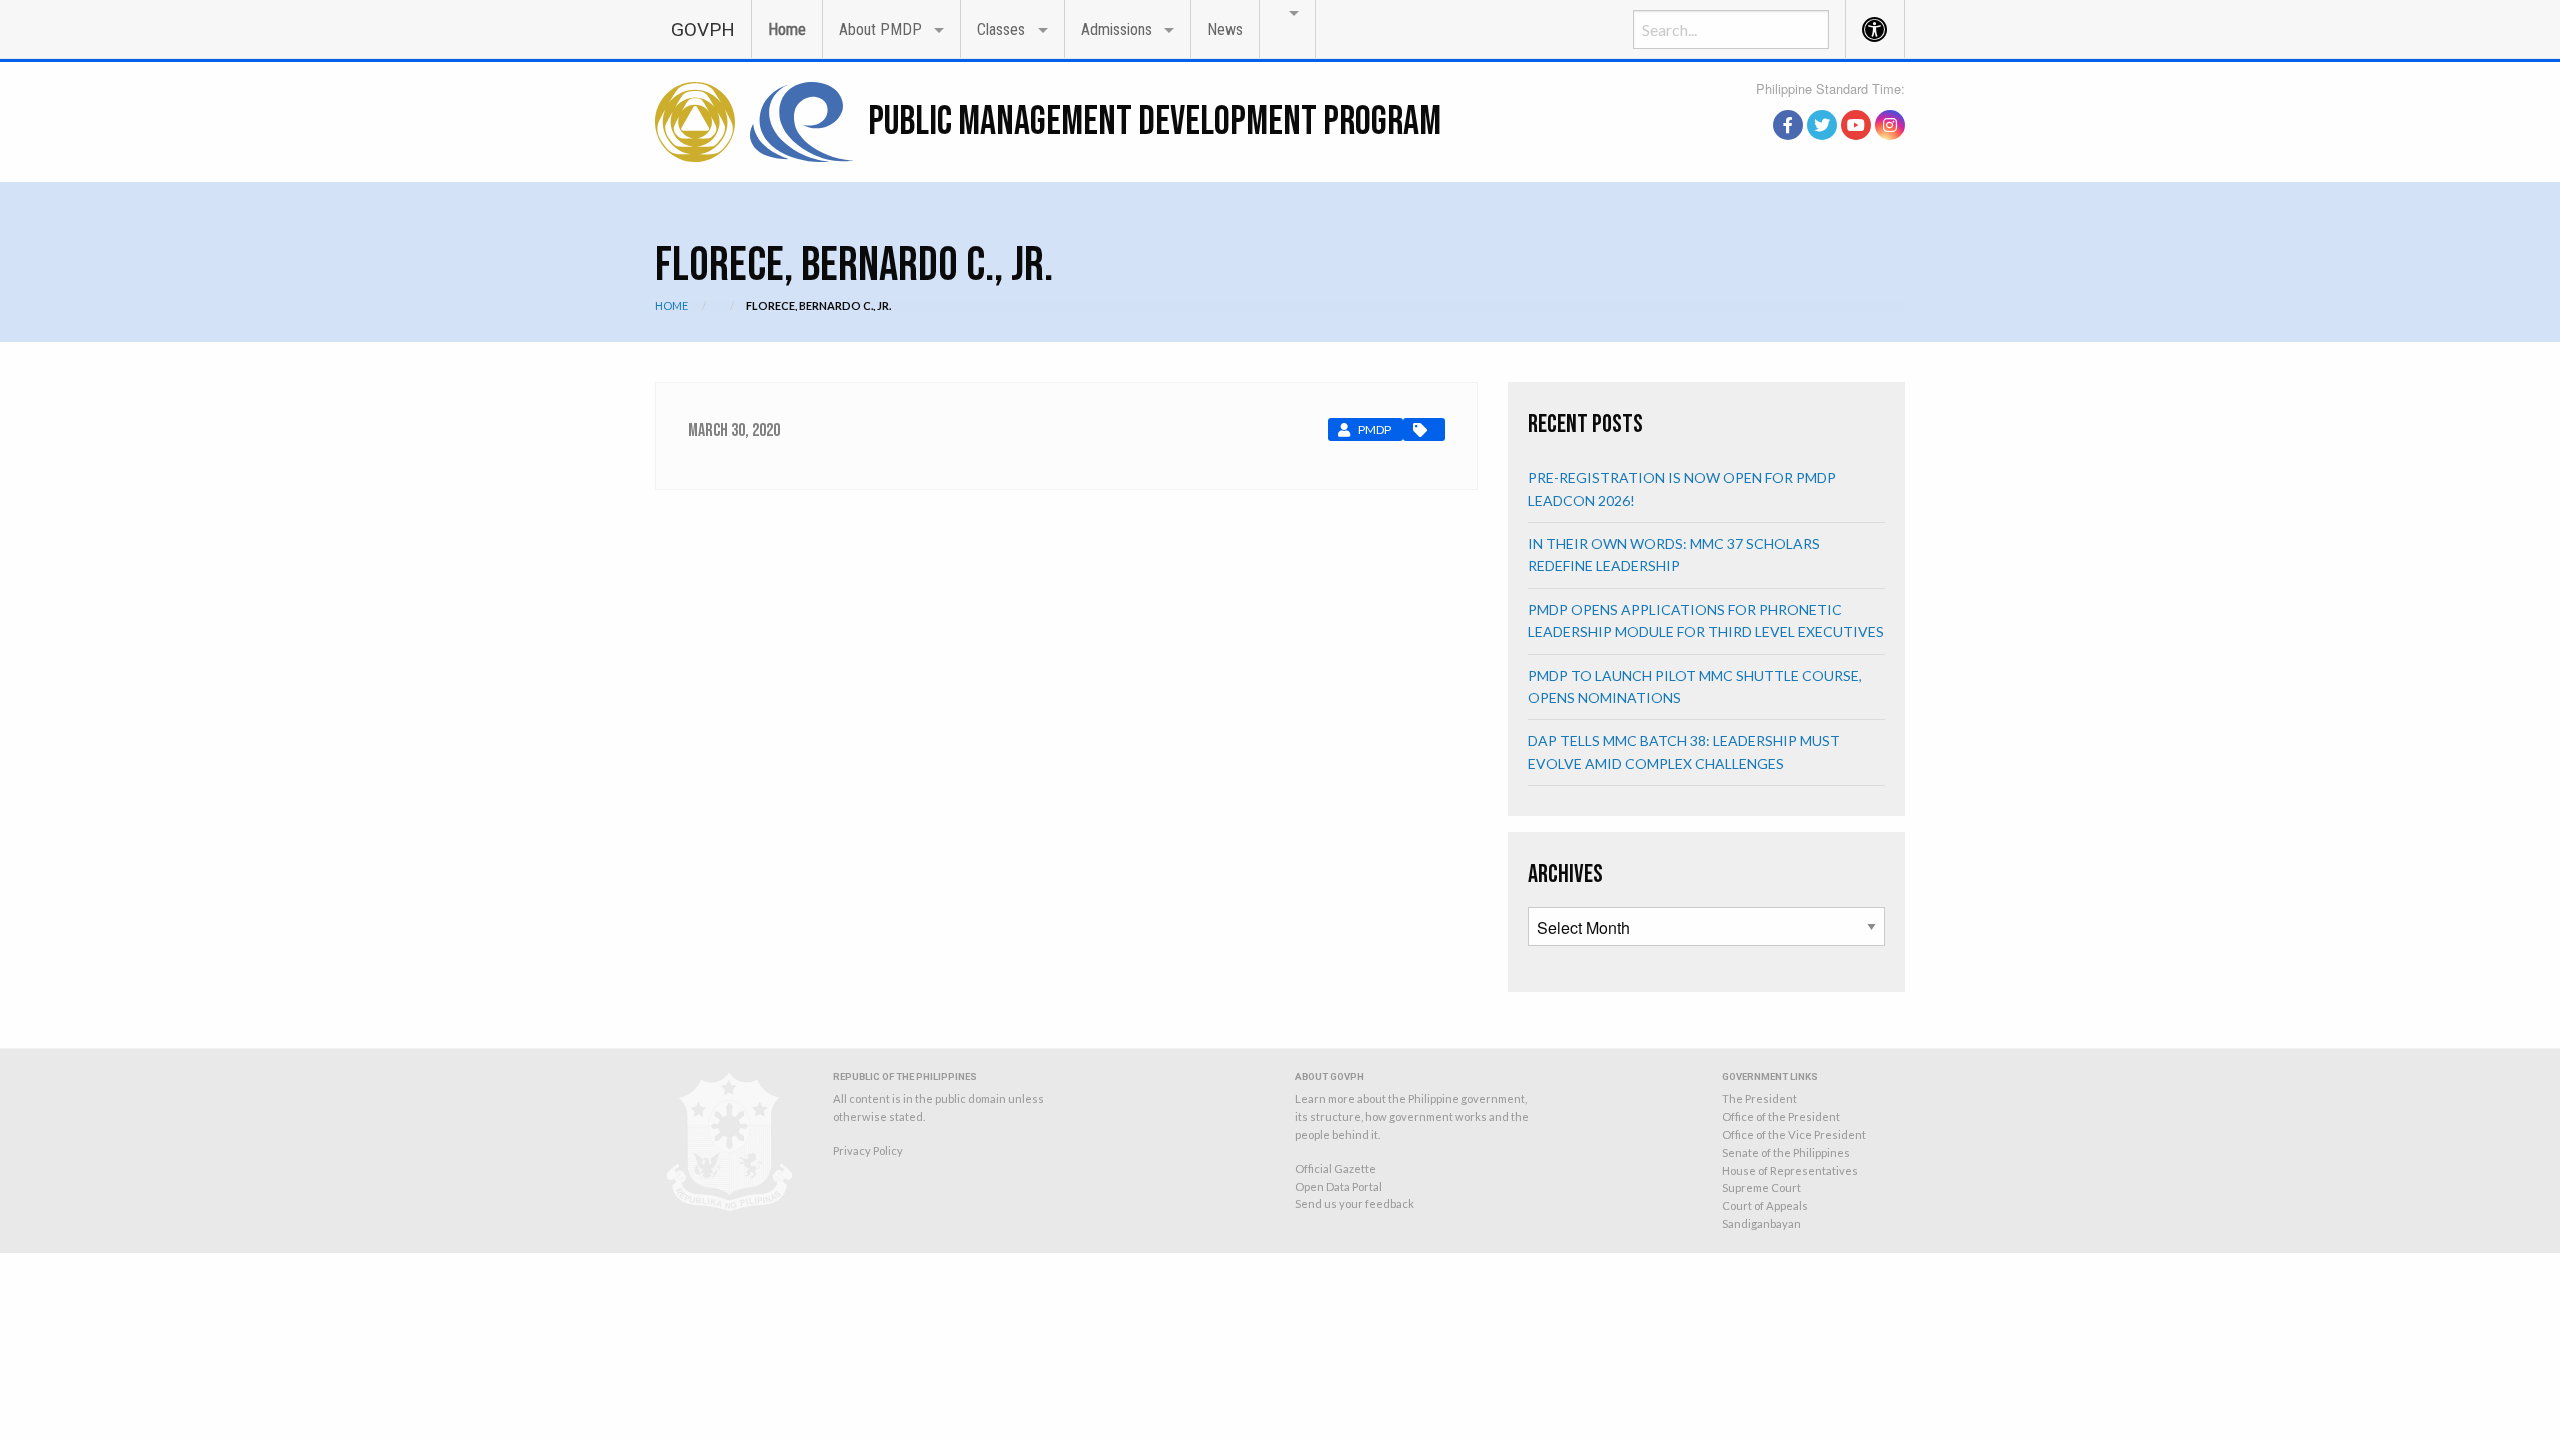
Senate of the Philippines (1786, 1152)
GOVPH (703, 29)
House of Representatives (1790, 1170)
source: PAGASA (1859, 103)
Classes (1001, 29)
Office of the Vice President (1794, 1134)
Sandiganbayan (1761, 1223)
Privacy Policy (868, 1150)
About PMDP (880, 29)
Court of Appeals (1765, 1205)
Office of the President (1781, 1116)
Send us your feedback (1354, 1203)
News (1225, 29)
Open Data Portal (1338, 1186)
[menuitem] (703, 28)
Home (787, 29)
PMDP (1374, 429)
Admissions (1116, 29)
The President (1759, 1098)
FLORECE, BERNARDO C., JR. (818, 305)
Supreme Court (1761, 1187)
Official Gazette (1335, 1168)
